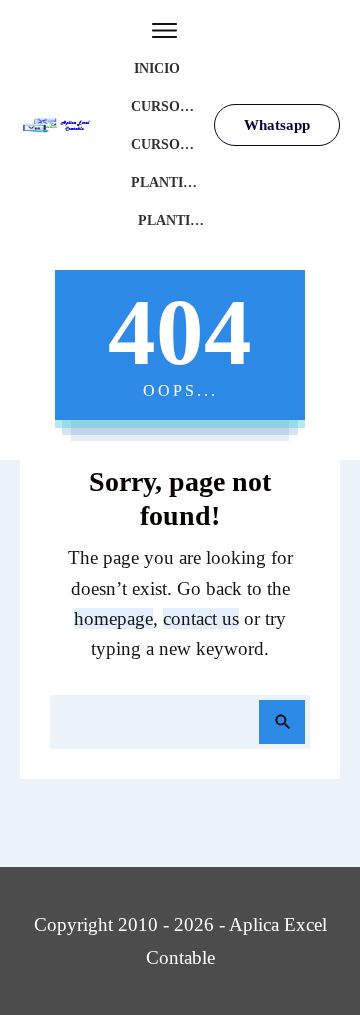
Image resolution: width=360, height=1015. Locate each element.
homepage (113, 618)
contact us (201, 618)
